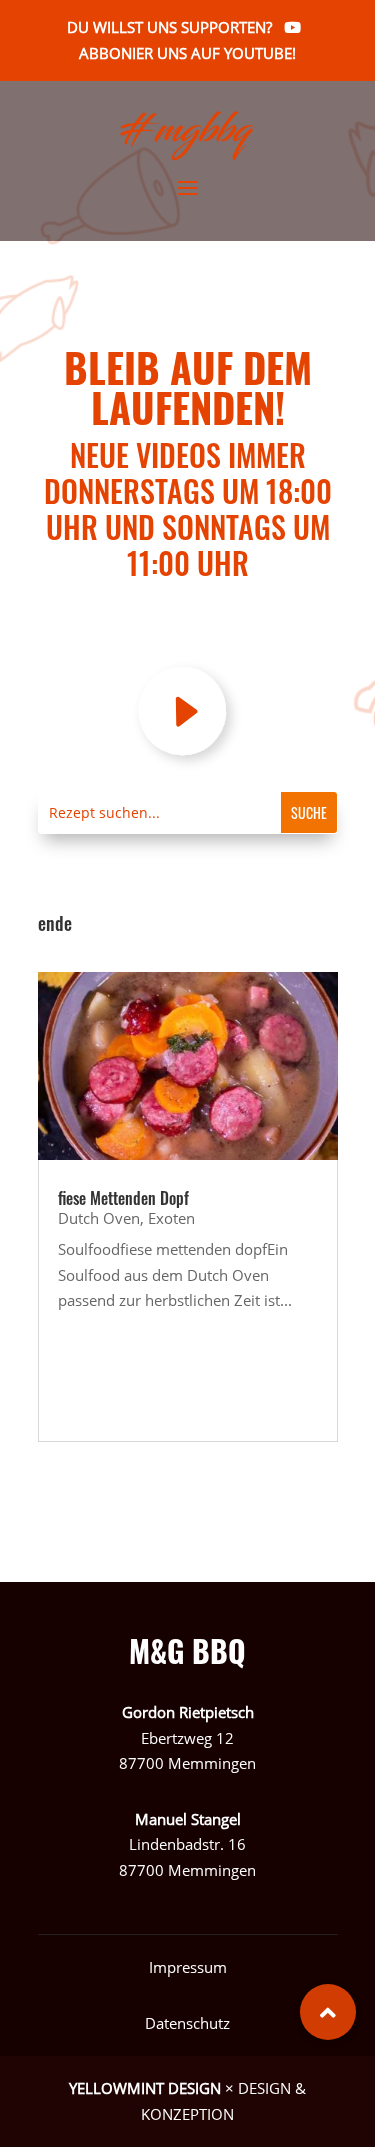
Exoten (171, 1218)
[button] (328, 2012)
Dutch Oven (99, 1218)
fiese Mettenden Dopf (123, 1198)
